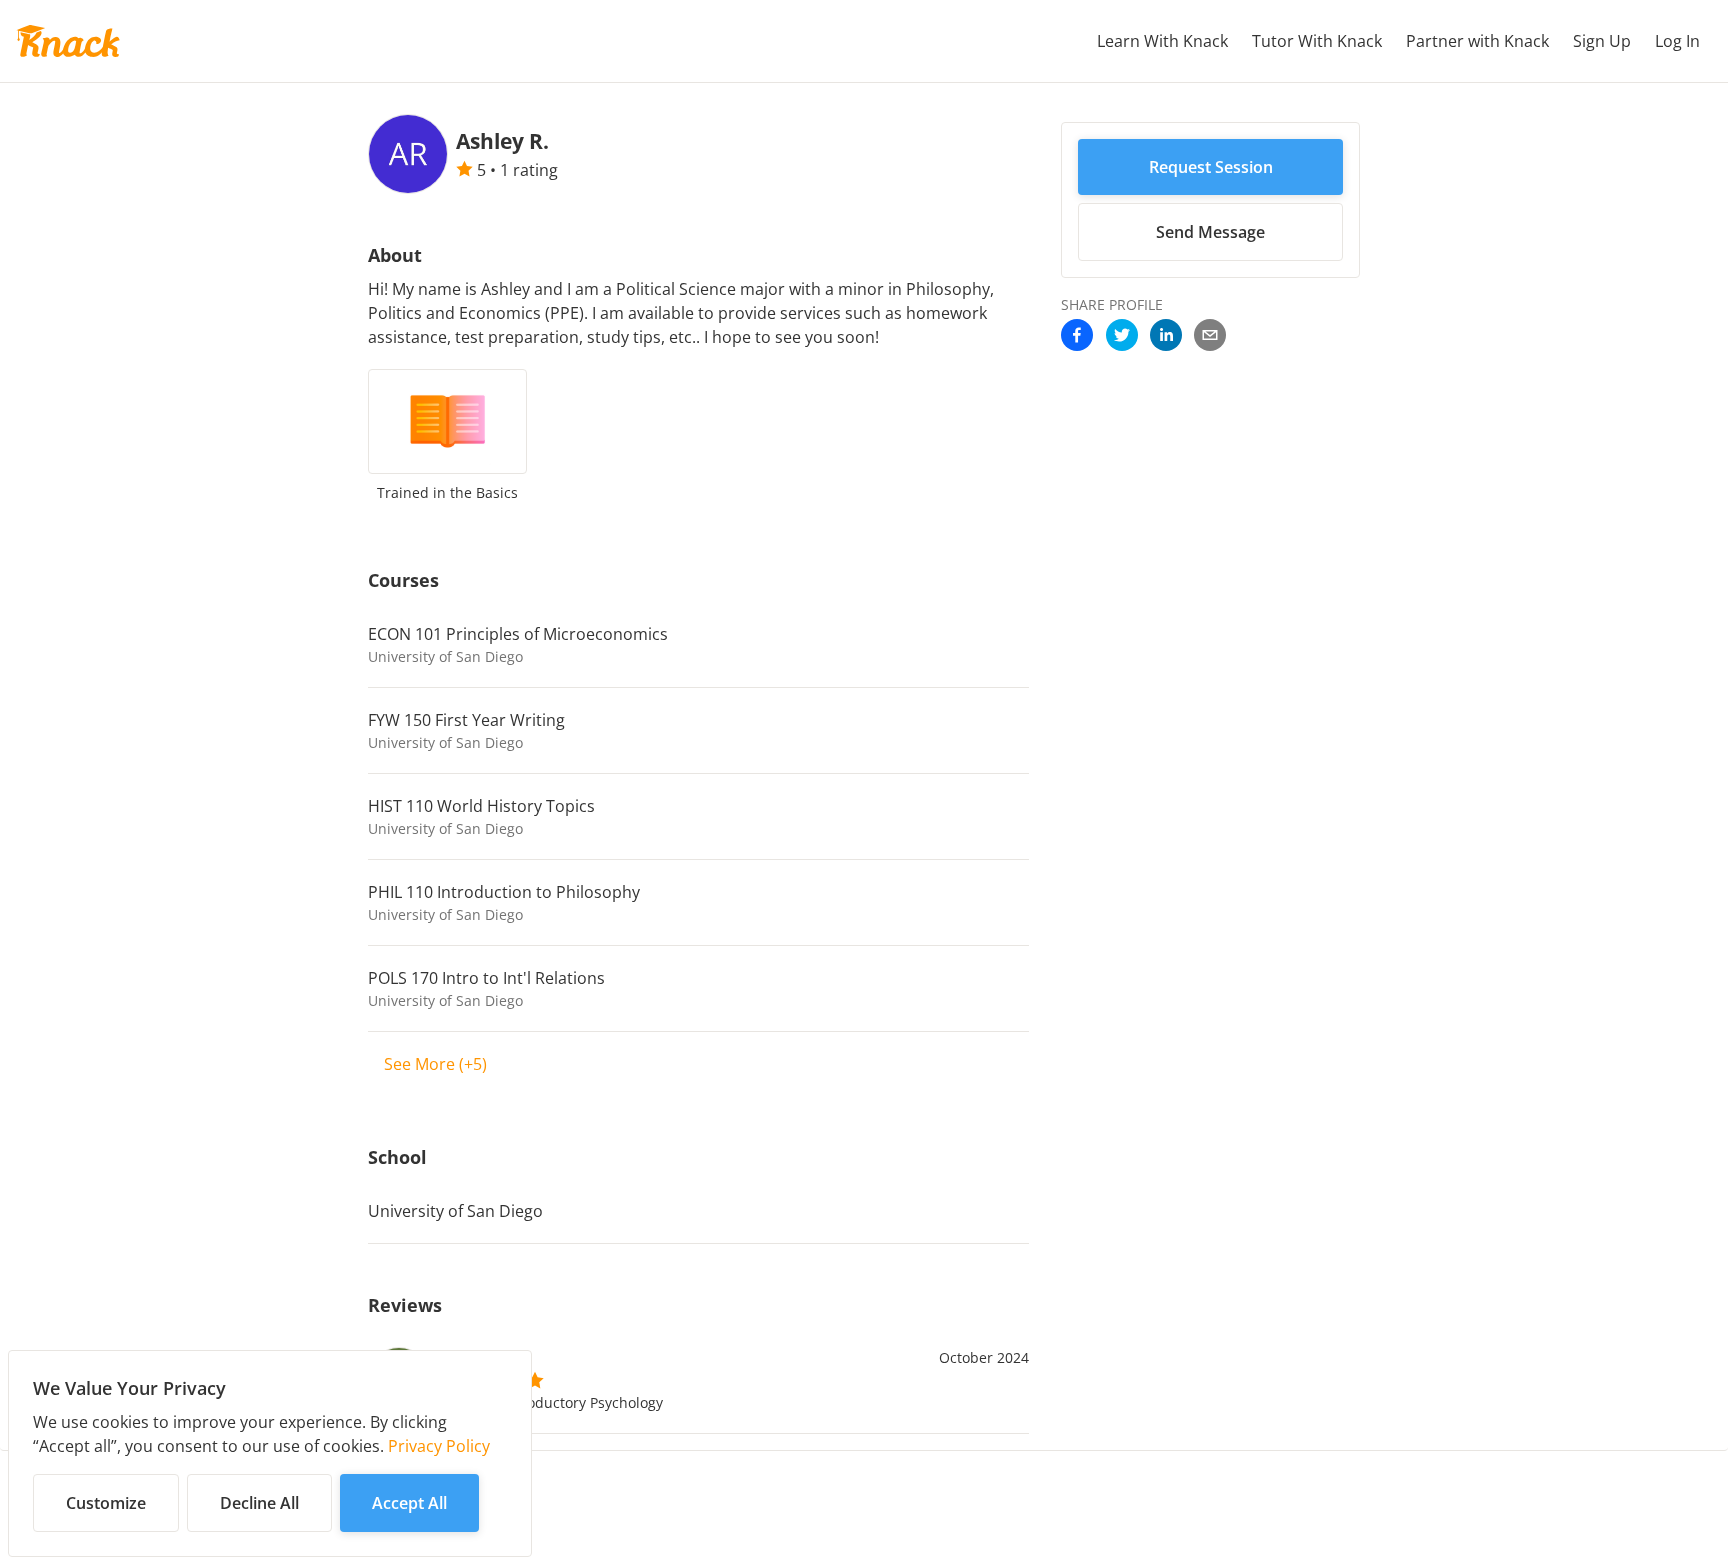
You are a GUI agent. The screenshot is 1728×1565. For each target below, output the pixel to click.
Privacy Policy (439, 1446)
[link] (1077, 337)
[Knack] (68, 41)
